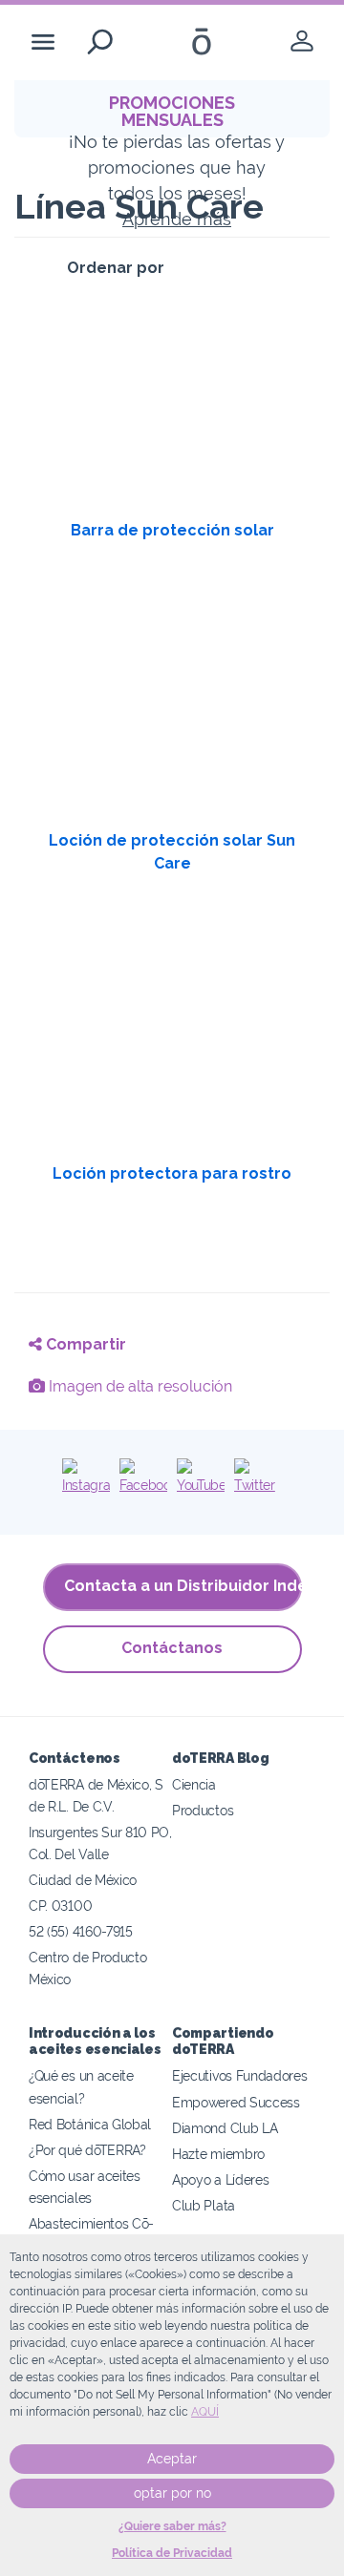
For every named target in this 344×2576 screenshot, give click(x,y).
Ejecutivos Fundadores (240, 2075)
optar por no (172, 2493)
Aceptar (172, 2459)
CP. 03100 (60, 1906)
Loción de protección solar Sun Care (172, 852)
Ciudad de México (83, 1880)
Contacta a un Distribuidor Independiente (183, 1586)
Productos (203, 1810)
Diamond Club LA (225, 2128)
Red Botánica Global (90, 2124)
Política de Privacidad (172, 2553)
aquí (205, 2412)
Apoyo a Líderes (220, 2179)
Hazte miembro (218, 2154)
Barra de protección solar (172, 530)
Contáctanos (172, 1648)
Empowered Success (236, 2102)
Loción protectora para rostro (172, 1173)
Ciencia (194, 1784)
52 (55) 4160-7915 (81, 1931)
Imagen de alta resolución (139, 1386)
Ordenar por (116, 268)
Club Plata (204, 2205)
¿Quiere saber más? (172, 2526)
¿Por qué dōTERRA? (87, 2150)
